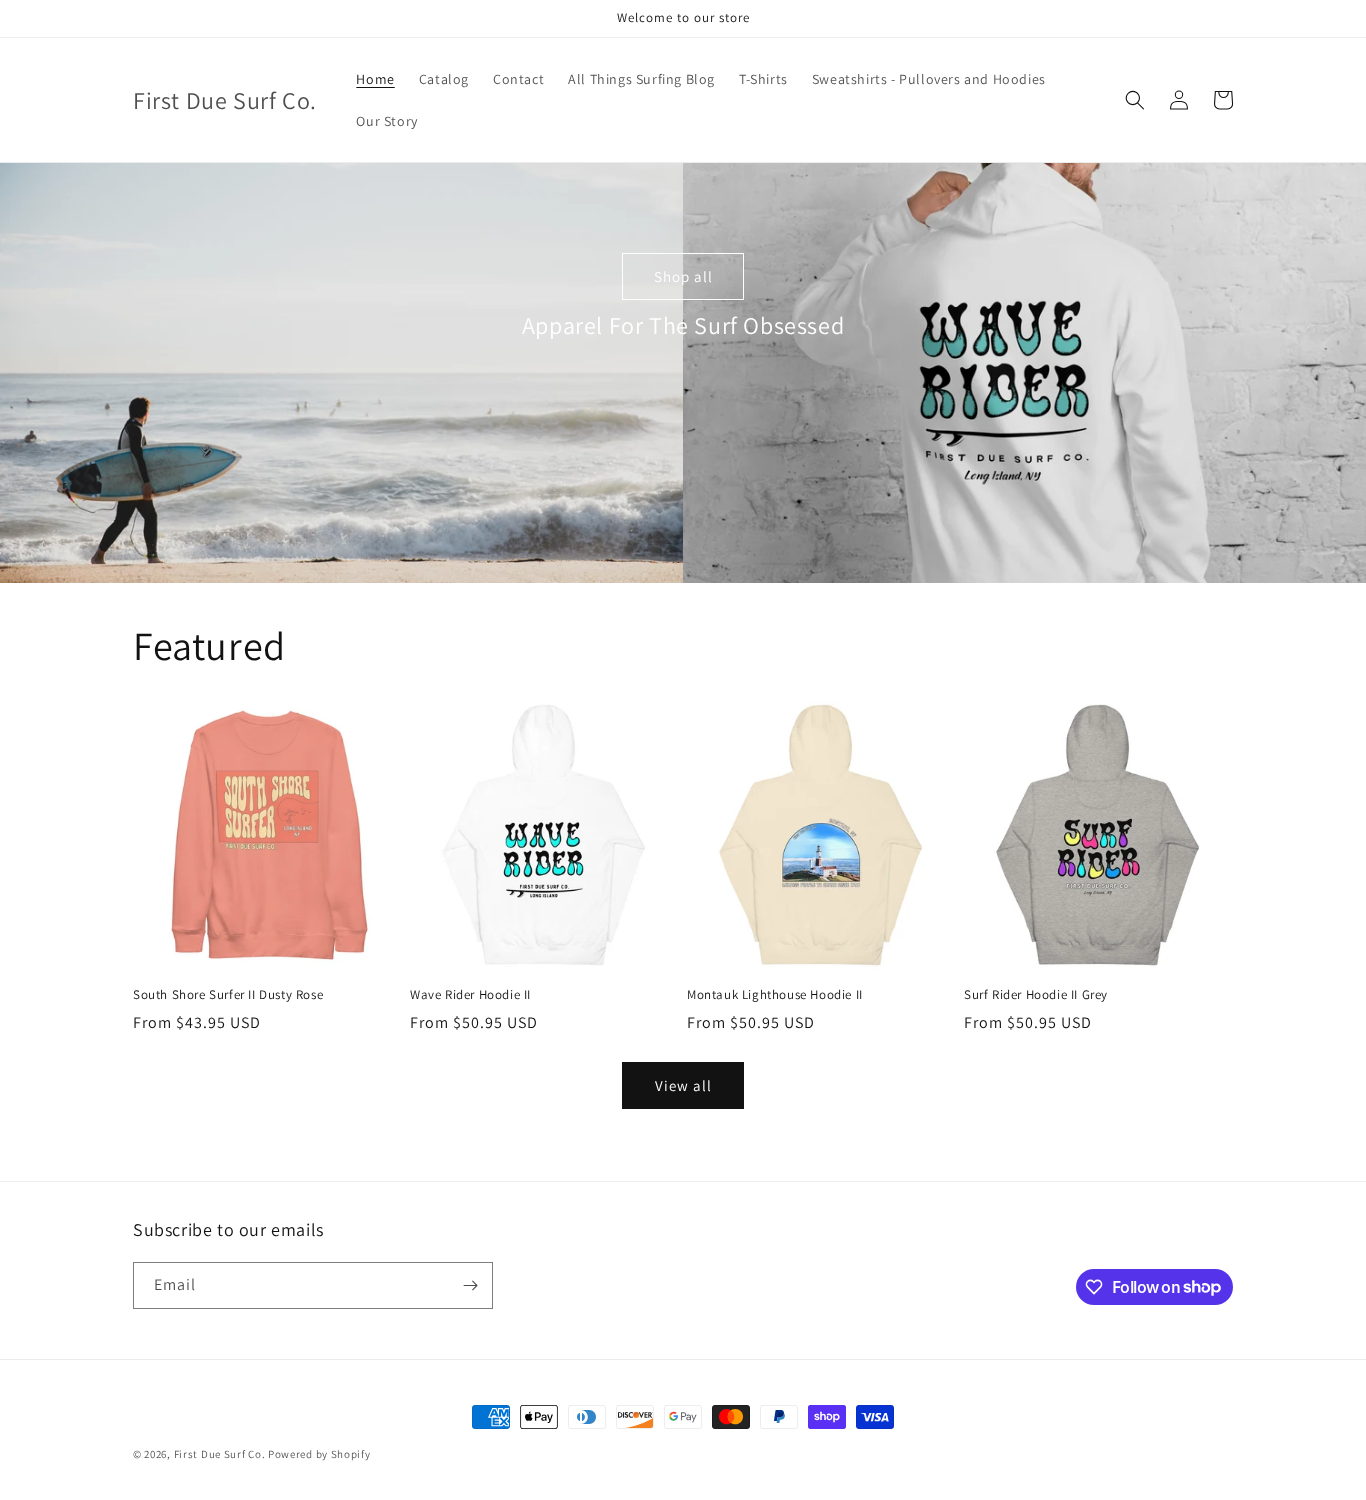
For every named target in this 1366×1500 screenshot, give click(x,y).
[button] (1135, 100)
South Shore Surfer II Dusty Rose (228, 995)
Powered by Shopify (319, 1454)
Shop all (683, 276)
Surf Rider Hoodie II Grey (1036, 995)
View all (683, 1085)
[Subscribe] (470, 1285)
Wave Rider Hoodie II (470, 995)
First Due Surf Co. (220, 1454)
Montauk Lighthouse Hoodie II (775, 995)
